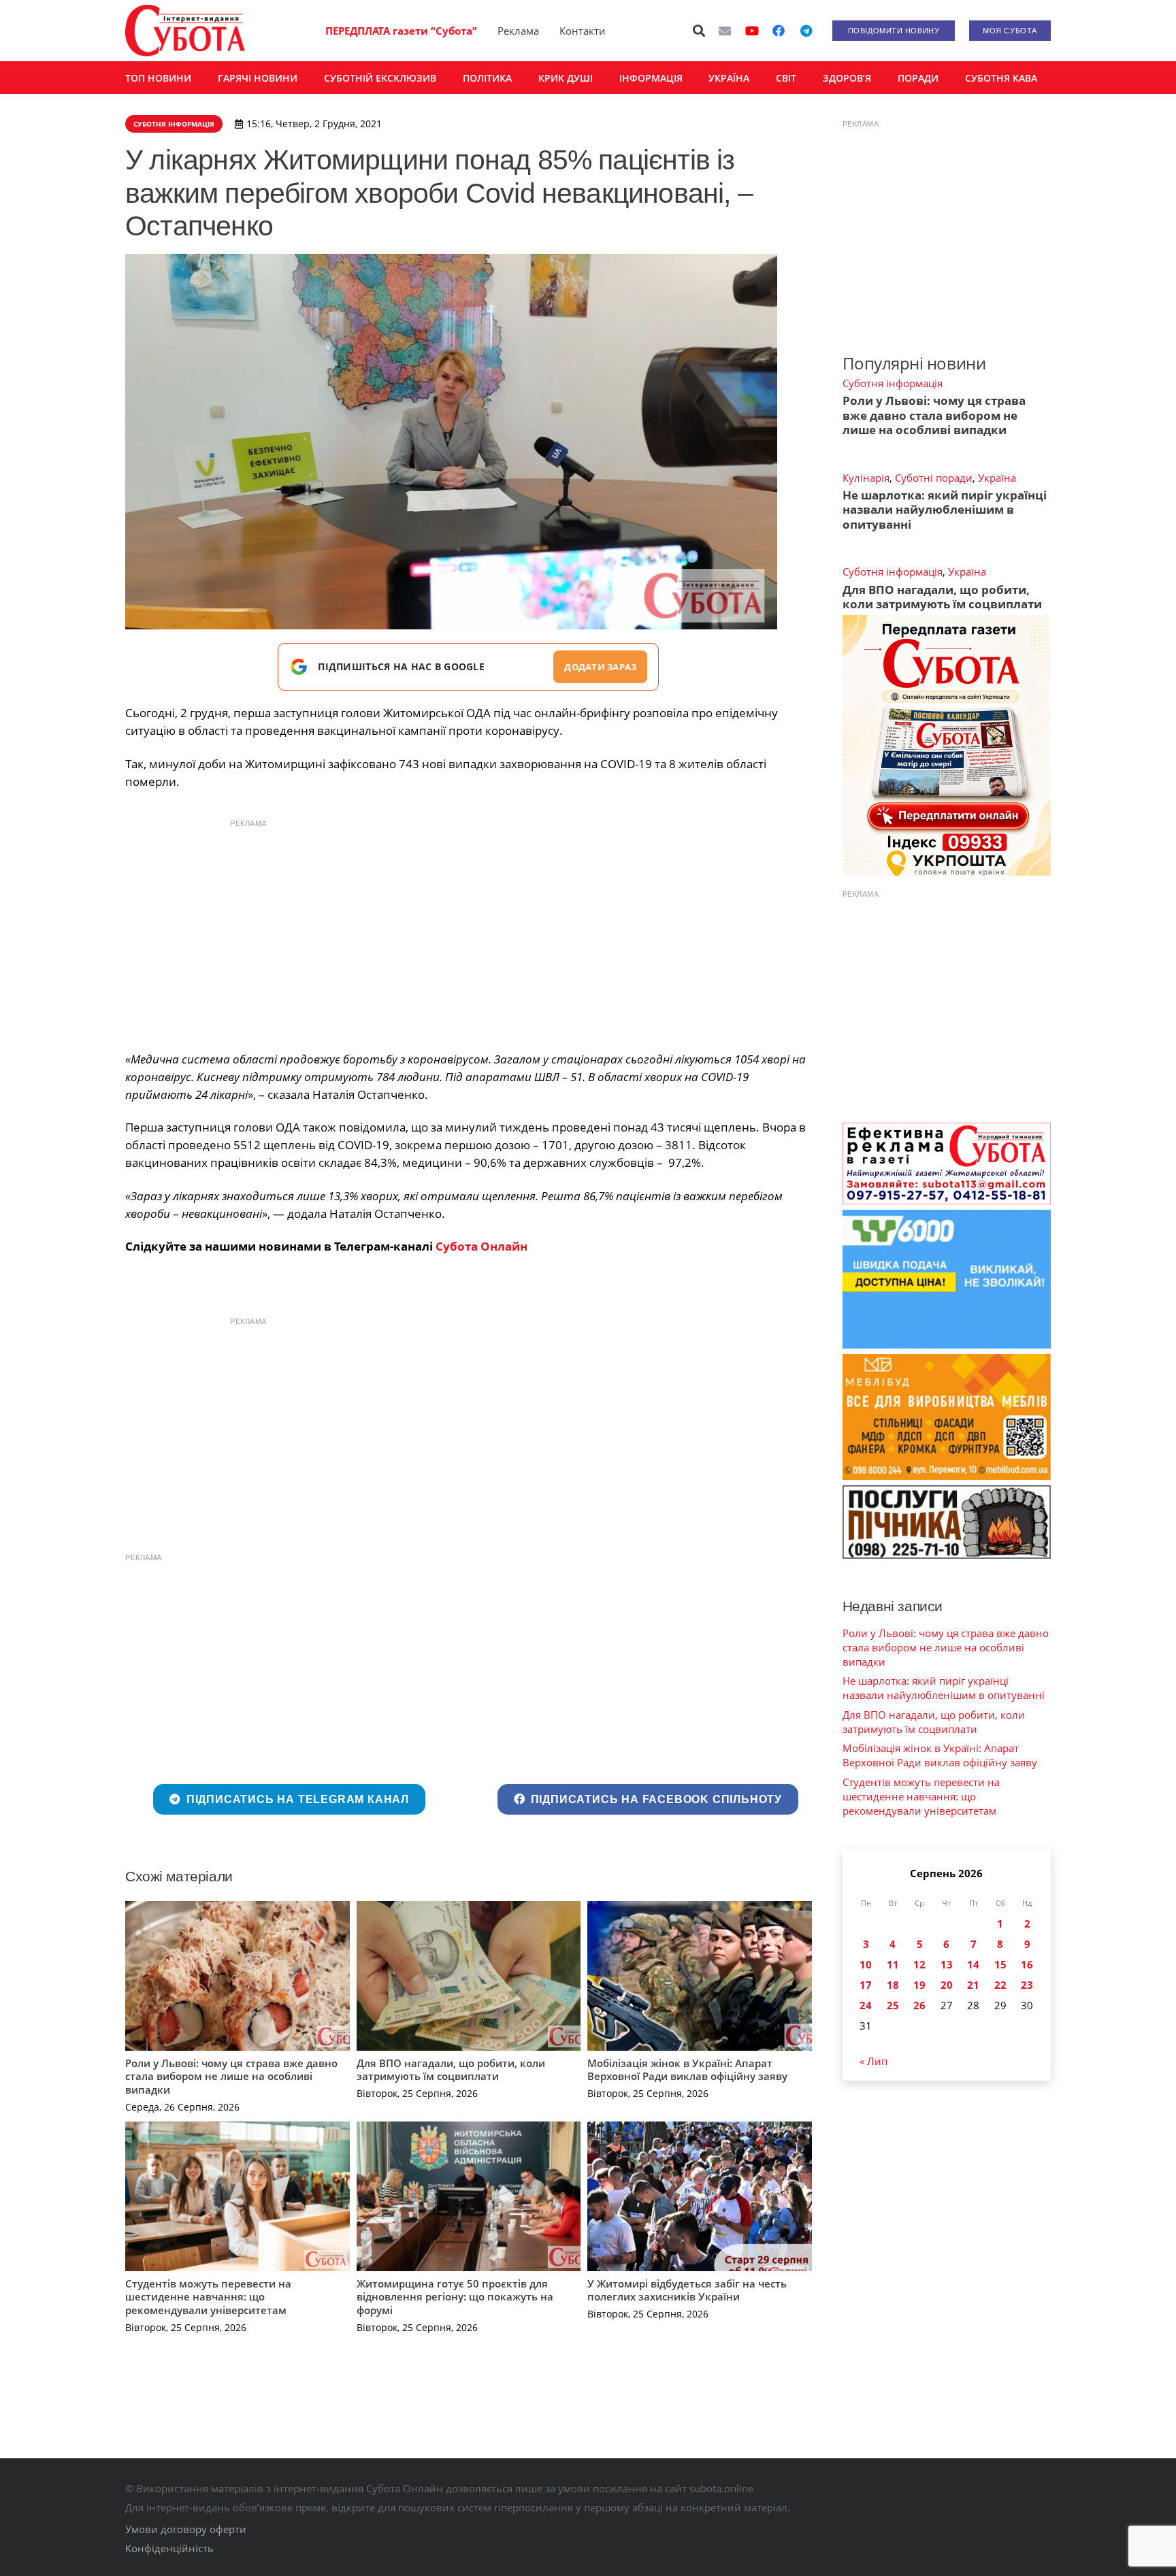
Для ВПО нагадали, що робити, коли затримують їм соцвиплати (451, 2070)
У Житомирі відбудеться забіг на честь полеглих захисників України (687, 2290)
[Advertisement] (468, 931)
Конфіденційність (169, 2548)
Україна (997, 478)
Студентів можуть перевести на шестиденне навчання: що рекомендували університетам (208, 2297)
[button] (700, 31)
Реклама (518, 31)
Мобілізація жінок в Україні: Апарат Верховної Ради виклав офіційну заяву (687, 2070)
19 (919, 1985)
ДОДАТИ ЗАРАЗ (600, 667)
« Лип (873, 2061)
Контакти (583, 31)
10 (866, 1964)
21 (973, 1985)
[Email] (725, 31)
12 (919, 1964)
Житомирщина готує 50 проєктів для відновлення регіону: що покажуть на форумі (455, 2297)
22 (1000, 1985)
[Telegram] (806, 31)
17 (866, 1985)
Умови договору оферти (186, 2529)
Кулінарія (866, 478)
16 (1027, 1964)
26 (919, 2005)
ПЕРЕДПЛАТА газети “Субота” (401, 31)
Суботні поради (934, 478)
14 (973, 1964)
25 (893, 2005)
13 (947, 1964)
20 (947, 1985)
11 (893, 1964)
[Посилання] (185, 31)
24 (866, 2005)
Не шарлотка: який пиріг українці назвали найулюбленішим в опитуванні (945, 510)
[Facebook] (779, 31)
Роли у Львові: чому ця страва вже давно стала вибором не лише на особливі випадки (231, 2076)
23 (1027, 1985)
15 (1000, 1964)
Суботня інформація (893, 383)
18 (893, 1985)
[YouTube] (752, 31)
